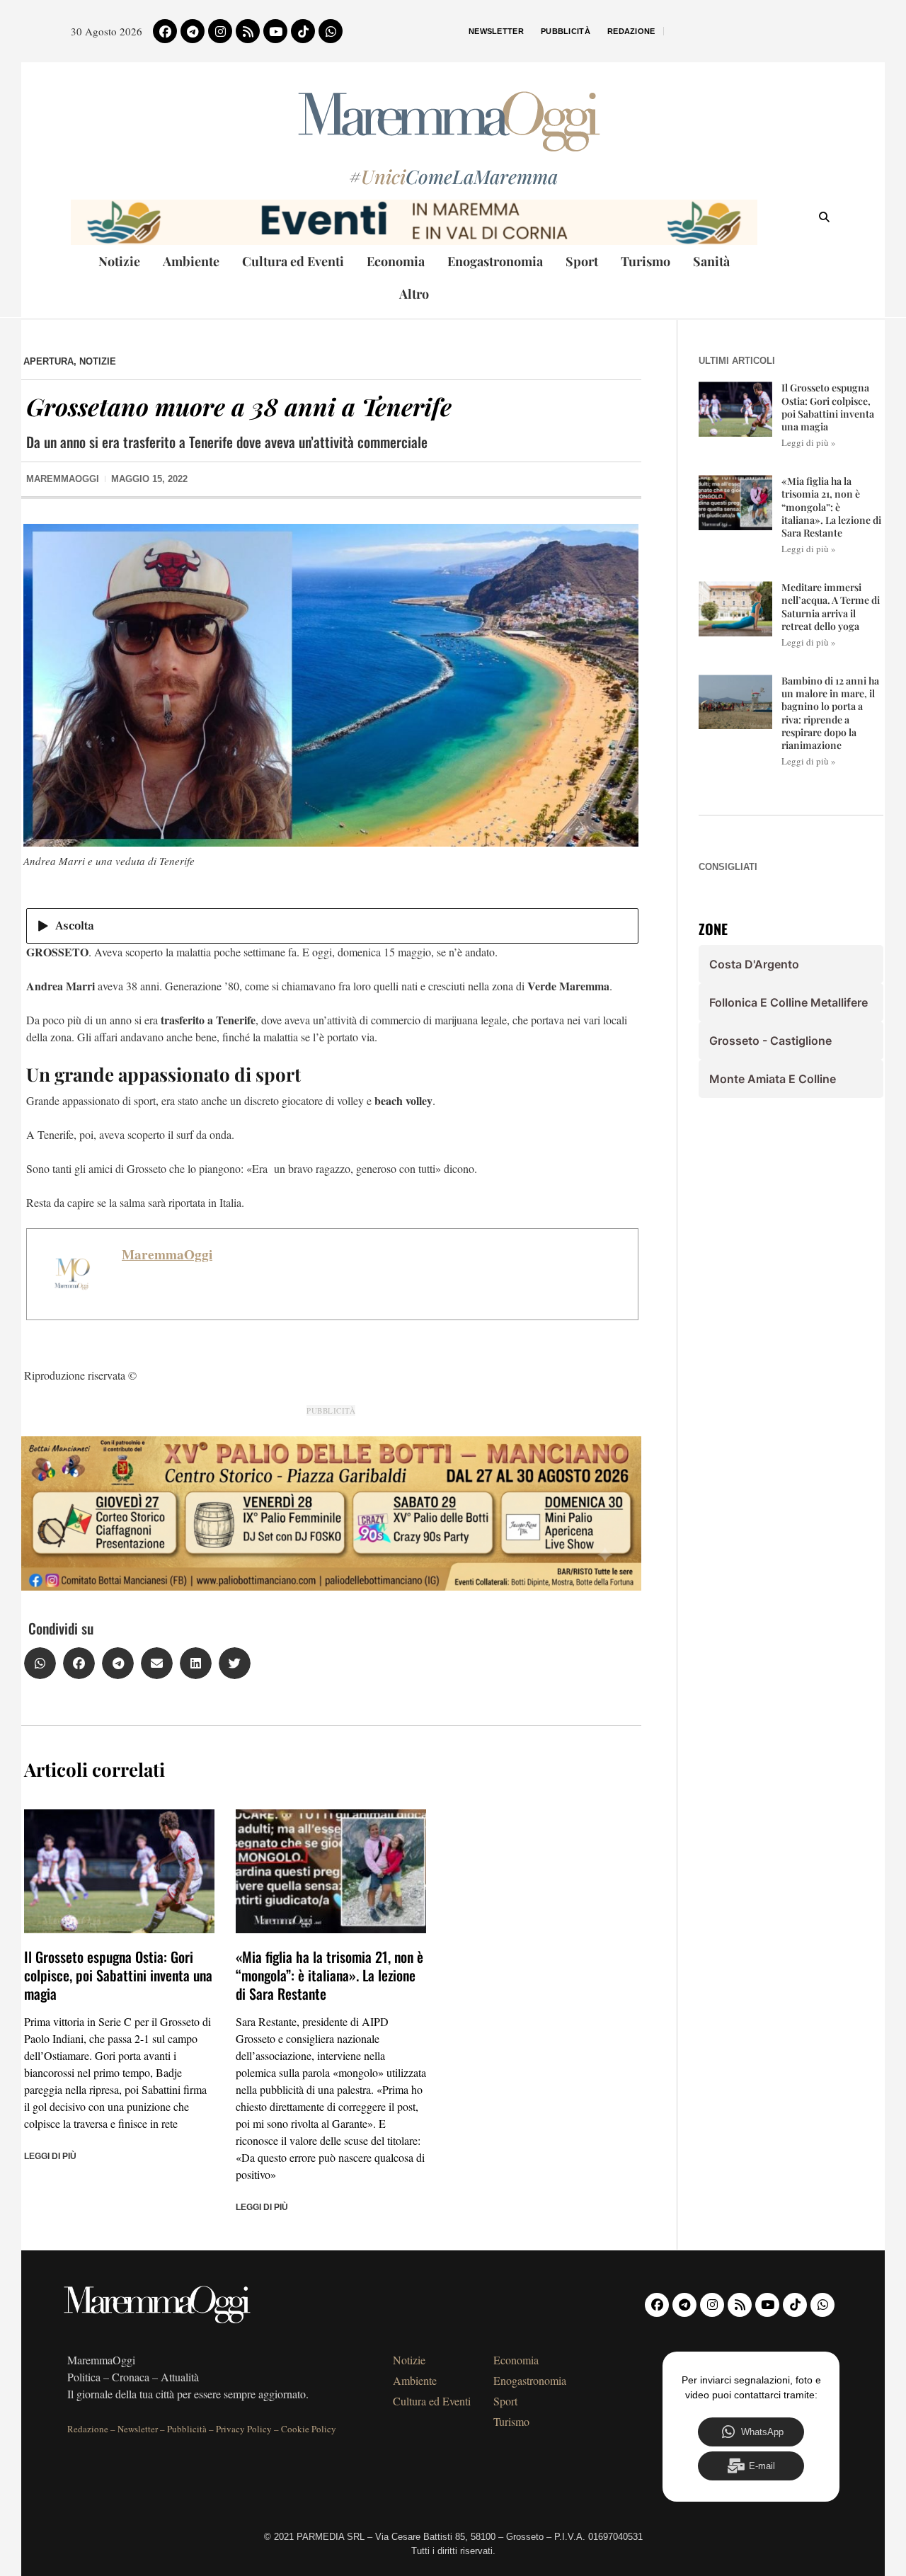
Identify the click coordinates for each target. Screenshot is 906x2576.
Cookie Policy (309, 2429)
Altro (414, 294)
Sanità (711, 261)
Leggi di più (50, 2156)
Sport (582, 261)
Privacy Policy (244, 2429)
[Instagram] (220, 31)
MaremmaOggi (167, 1254)
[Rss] (248, 31)
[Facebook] (165, 31)
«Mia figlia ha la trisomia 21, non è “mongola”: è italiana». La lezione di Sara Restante (329, 1975)
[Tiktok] (303, 31)
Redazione (631, 31)
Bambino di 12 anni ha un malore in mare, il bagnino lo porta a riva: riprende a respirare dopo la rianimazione (830, 713)
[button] (40, 1663)
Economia (396, 261)
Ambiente (191, 261)
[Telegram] (193, 31)
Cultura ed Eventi (293, 261)
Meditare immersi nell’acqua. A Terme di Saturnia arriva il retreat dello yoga (831, 607)
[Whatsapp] (331, 31)
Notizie (119, 261)
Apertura (48, 361)
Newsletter (496, 31)
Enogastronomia (495, 261)
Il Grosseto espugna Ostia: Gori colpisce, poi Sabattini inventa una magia (118, 1975)
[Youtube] (275, 31)
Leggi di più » (809, 442)
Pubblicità (566, 31)
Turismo (646, 261)
